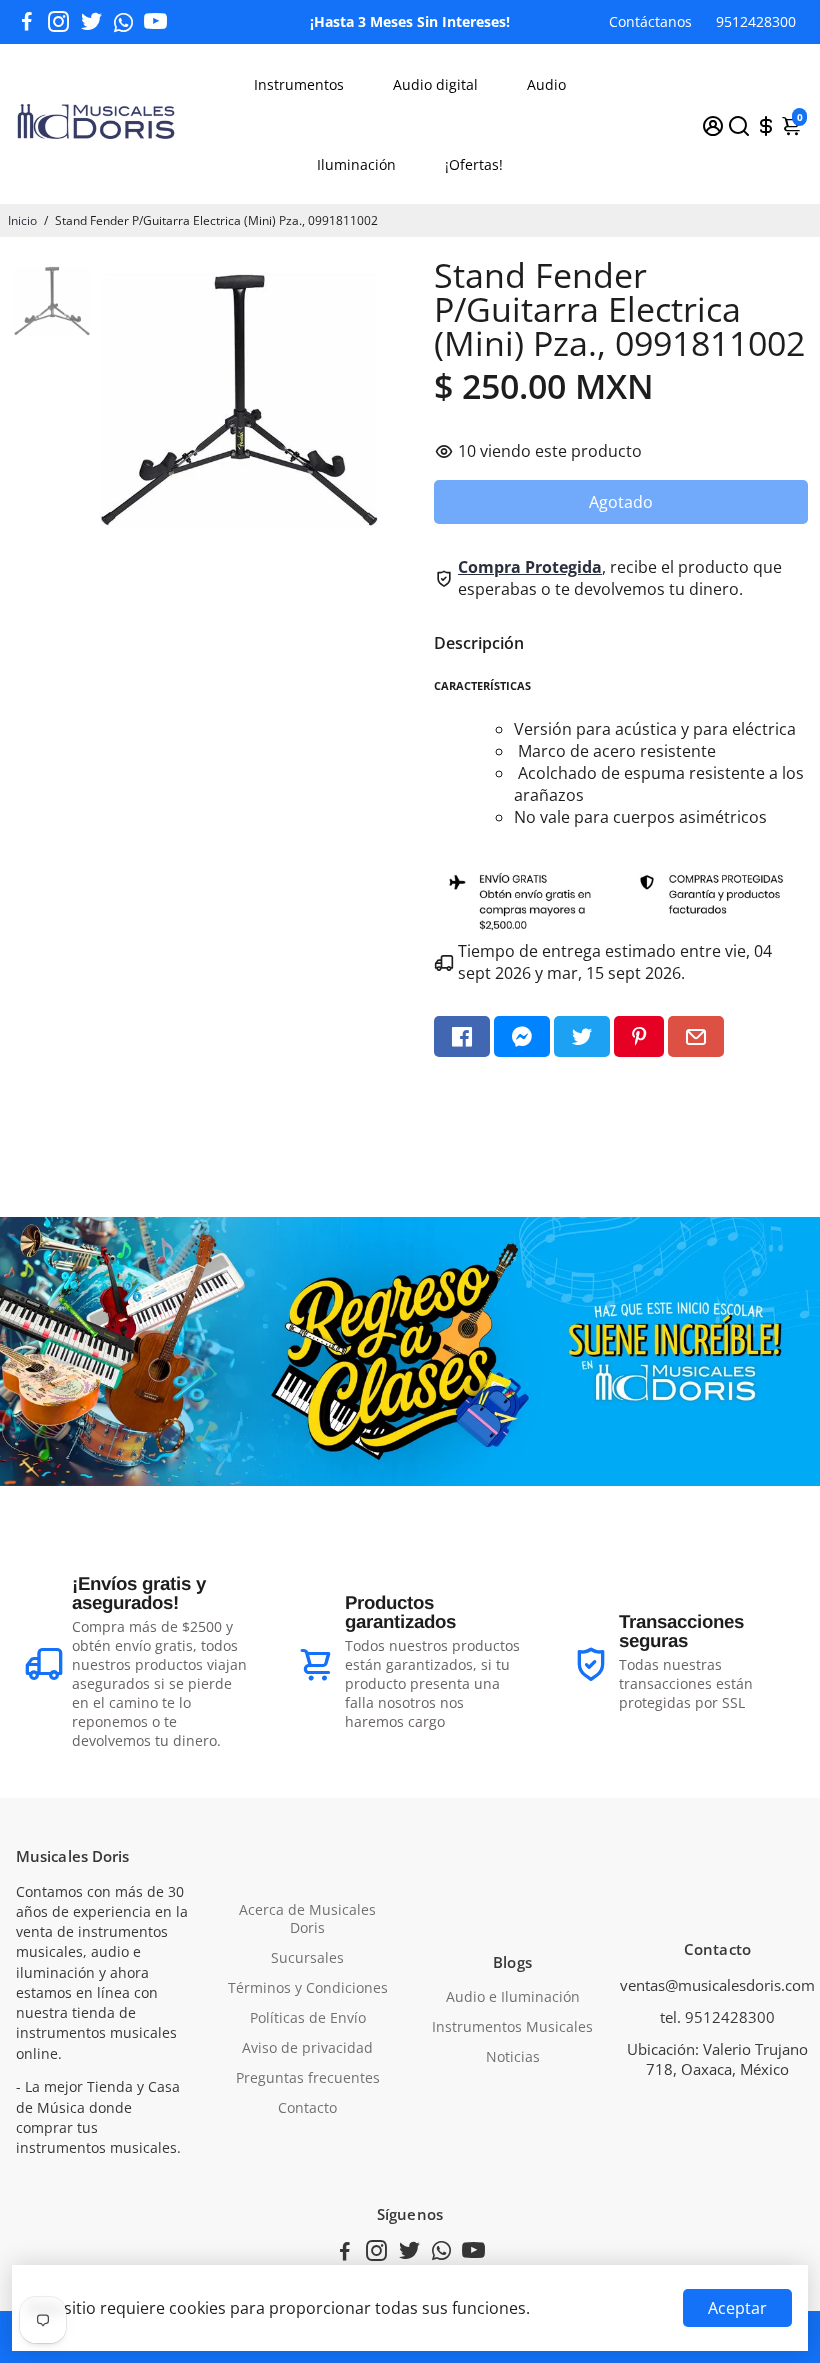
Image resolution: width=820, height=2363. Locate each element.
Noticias (513, 2057)
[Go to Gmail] (696, 1036)
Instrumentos (299, 84)
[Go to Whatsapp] (123, 22)
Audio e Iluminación (513, 1997)
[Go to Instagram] (58, 22)
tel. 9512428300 (717, 2017)
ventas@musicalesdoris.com (717, 1985)
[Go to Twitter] (91, 22)
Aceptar (737, 2308)
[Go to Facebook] (27, 22)
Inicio (22, 220)
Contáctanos (650, 21)
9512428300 (756, 21)
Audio (546, 84)
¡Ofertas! (474, 164)
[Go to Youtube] (155, 22)
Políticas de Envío (308, 2018)
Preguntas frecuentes (308, 2078)
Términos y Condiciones (308, 1988)
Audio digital (435, 84)
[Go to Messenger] (522, 1036)
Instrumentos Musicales (512, 2027)
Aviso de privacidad (307, 2048)
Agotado (621, 502)
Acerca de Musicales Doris (307, 1919)
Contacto (307, 2108)
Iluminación (356, 164)
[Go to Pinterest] (639, 1036)
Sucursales (307, 1958)
